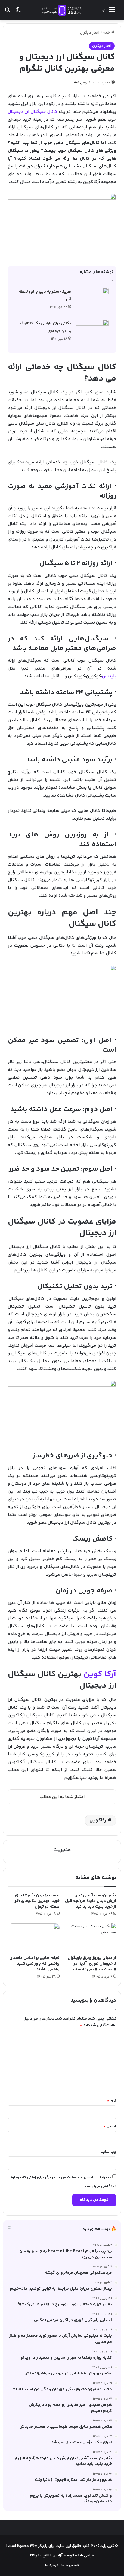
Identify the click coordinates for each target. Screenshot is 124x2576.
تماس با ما (70, 2565)
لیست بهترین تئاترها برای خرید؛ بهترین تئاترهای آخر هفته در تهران (37, 1901)
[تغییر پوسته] (18, 12)
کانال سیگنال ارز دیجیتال (33, 112)
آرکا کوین (100, 1674)
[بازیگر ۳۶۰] (62, 10)
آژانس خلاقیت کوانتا (46, 2556)
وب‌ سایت (108, 2152)
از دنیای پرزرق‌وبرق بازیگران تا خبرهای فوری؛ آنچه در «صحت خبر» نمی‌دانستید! (92, 1964)
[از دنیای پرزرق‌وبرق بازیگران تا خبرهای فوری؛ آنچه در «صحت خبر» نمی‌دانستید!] (90, 1938)
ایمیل (110, 2126)
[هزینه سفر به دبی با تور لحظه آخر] (92, 299)
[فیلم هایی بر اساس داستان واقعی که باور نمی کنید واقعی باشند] (34, 1938)
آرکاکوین (99, 1820)
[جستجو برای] (8, 12)
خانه (107, 33)
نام (112, 2101)
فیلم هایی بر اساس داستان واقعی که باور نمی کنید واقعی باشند (34, 1964)
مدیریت (104, 83)
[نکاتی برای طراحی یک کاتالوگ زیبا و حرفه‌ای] (92, 331)
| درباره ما (53, 2565)
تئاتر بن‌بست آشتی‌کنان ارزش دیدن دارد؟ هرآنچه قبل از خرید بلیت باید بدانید (91, 1901)
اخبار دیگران (90, 33)
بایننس (109, 676)
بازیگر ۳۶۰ (39, 2546)
